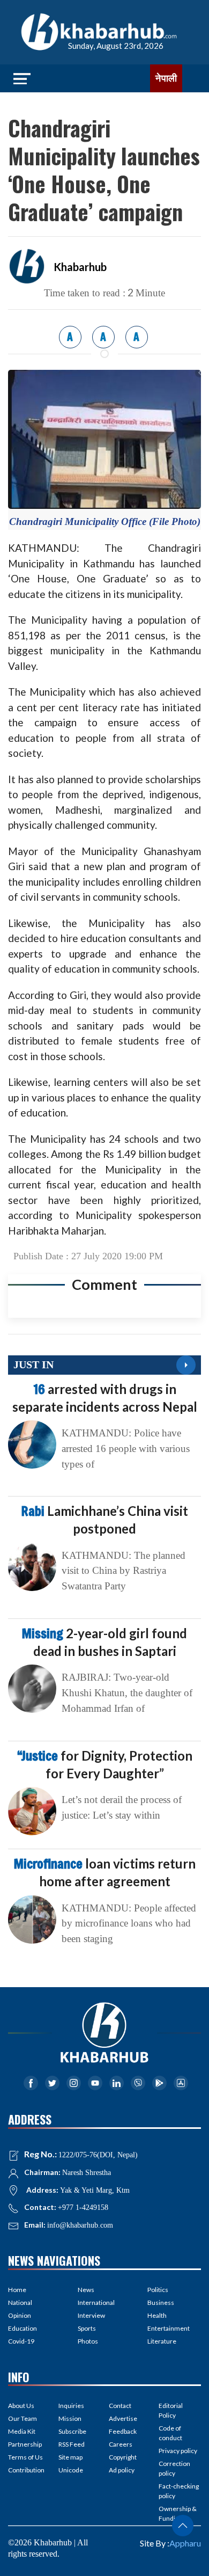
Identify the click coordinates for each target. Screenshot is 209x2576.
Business (161, 2303)
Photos (88, 2341)
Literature (162, 2341)
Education (23, 2328)
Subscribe (72, 2431)
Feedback (123, 2431)
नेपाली (166, 78)
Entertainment (169, 2328)
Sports (87, 2328)
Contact (120, 2406)
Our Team (23, 2418)
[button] (183, 2526)
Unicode (71, 2470)
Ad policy (122, 2470)
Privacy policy (178, 2451)
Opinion (20, 2315)
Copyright (123, 2457)
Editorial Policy (171, 2410)
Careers (121, 2444)
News (86, 2290)
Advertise (123, 2418)
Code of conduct (170, 2433)
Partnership (25, 2444)
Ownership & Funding (178, 2513)
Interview (91, 2315)
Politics (158, 2290)
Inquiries (71, 2406)
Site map (70, 2457)
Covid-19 (21, 2341)
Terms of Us (25, 2457)
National (20, 2303)
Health (157, 2315)
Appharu (185, 2543)
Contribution (26, 2470)
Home (17, 2290)
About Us (21, 2406)
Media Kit (22, 2431)
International (96, 2303)
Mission (70, 2418)
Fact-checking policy (179, 2491)
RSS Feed (72, 2444)
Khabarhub (80, 267)
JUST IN (33, 1364)
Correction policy (174, 2468)
